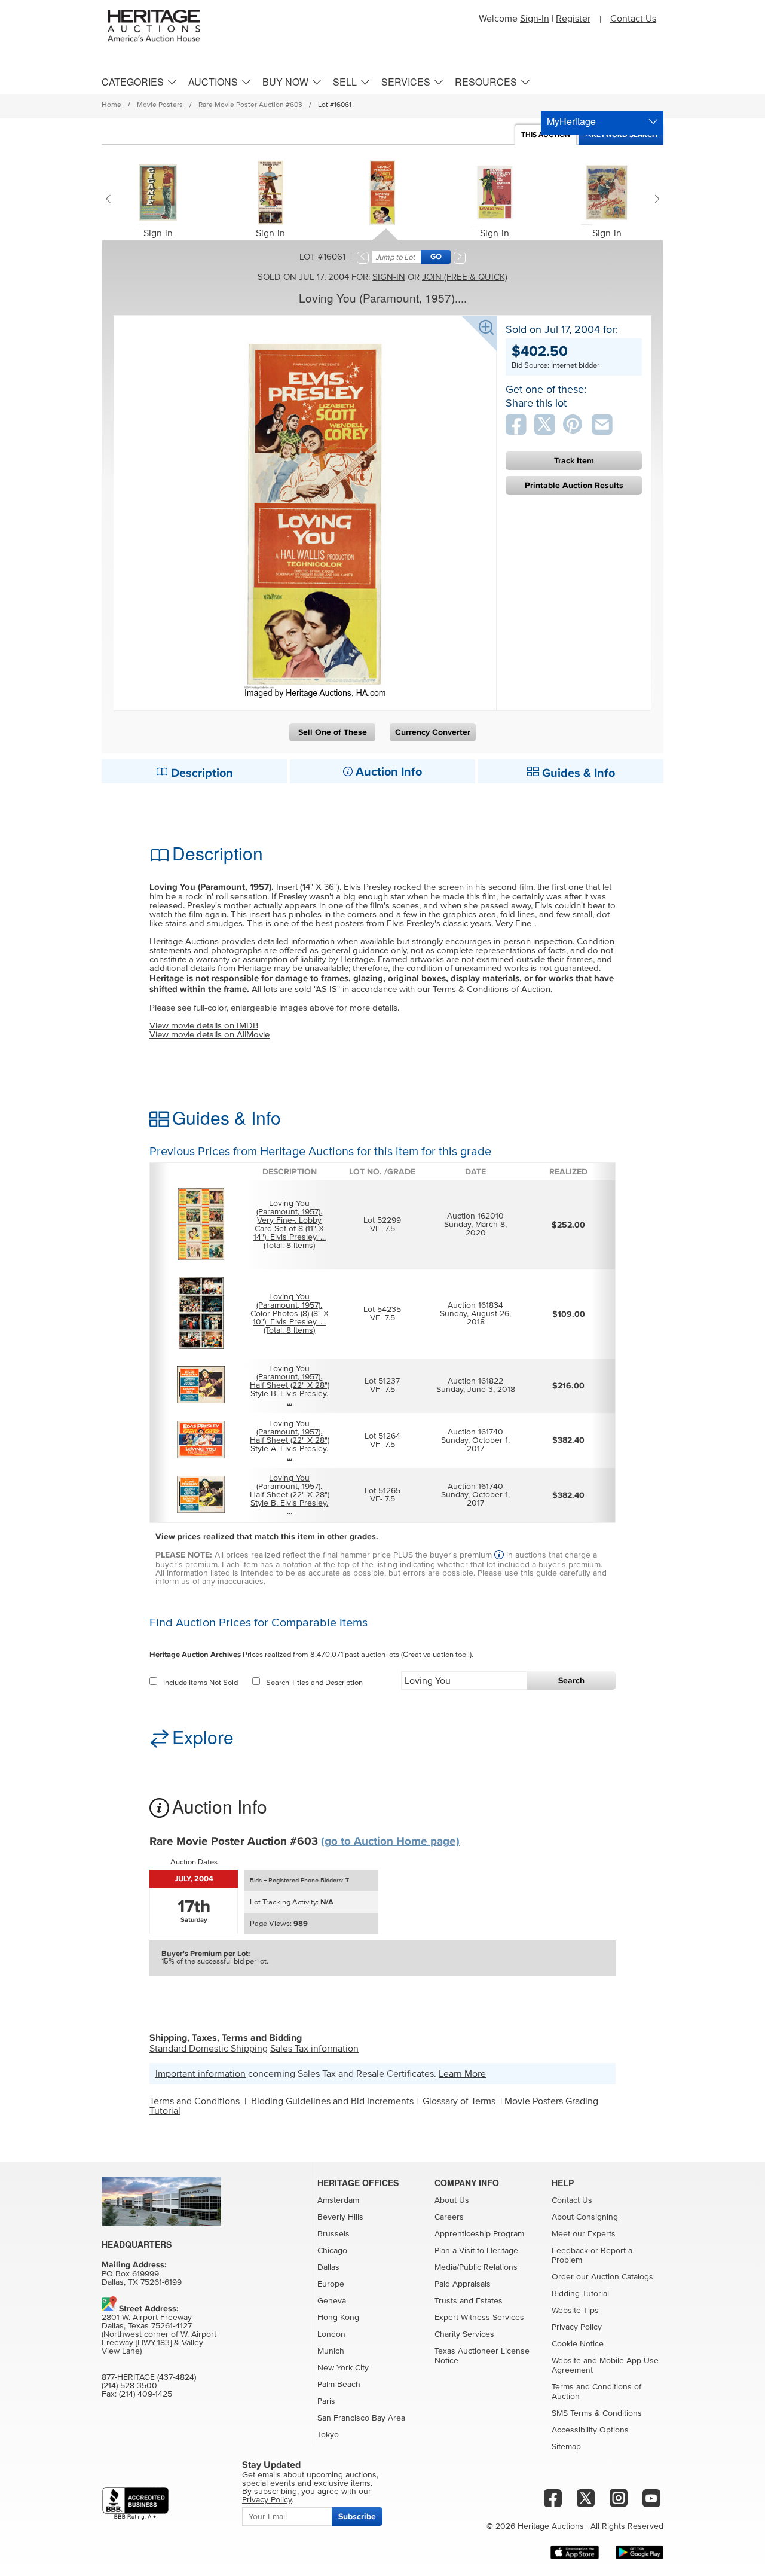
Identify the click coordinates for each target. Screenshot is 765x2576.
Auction (546, 135)
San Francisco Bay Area (361, 2418)
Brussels (333, 2234)
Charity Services (464, 2334)
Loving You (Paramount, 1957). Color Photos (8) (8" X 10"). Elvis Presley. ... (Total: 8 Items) (290, 1314)
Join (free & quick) (465, 277)
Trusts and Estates (469, 2301)
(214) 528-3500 (129, 2386)
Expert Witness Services (479, 2318)
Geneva (332, 2301)
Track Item (574, 461)
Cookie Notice (578, 2344)
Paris (326, 2401)
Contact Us (633, 19)
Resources (486, 82)
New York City (343, 2368)
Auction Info (387, 772)
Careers (449, 2217)
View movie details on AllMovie (209, 1035)
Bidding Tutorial (580, 2294)
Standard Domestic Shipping (209, 2049)
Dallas (328, 2267)
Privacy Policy (577, 2327)
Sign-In (535, 19)
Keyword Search (625, 135)
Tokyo (328, 2435)
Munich (331, 2351)
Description (201, 773)
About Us (452, 2200)
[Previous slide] (111, 199)
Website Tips (575, 2311)
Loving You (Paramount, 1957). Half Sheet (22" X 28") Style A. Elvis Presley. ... (290, 1440)
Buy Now (285, 82)
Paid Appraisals (463, 2284)
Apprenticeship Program (479, 2234)
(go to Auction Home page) (390, 1841)
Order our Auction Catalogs (602, 2277)
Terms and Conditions (195, 2101)
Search (571, 1681)
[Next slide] (654, 199)
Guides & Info (577, 773)
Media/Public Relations (476, 2267)
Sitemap (566, 2447)
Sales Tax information (314, 2049)
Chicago (332, 2251)
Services (406, 82)
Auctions (213, 82)
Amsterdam (338, 2200)
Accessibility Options (590, 2430)
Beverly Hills (340, 2217)
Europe (331, 2284)
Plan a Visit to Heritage (476, 2251)
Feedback (570, 2251)
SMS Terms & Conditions (597, 2413)
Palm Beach (339, 2385)
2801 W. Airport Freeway (147, 2318)
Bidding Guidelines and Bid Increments (332, 2101)
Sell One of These (333, 732)
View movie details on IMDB (204, 1026)
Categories (133, 82)
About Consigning (585, 2217)
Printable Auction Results (574, 485)
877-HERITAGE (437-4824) (149, 2377)
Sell (345, 82)
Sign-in (158, 233)
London (331, 2334)
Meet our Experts (584, 2234)
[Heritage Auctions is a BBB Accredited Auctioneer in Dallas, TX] (135, 2503)
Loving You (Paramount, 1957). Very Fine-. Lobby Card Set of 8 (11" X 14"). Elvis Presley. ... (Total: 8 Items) (290, 1225)
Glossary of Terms (459, 2101)
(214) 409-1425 (146, 2394)
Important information (201, 2074)
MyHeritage (571, 121)
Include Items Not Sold (201, 1683)
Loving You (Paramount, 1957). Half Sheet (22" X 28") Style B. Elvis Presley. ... (290, 1385)
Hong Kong (338, 2318)
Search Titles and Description (314, 1683)
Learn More (462, 2074)
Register (573, 19)
